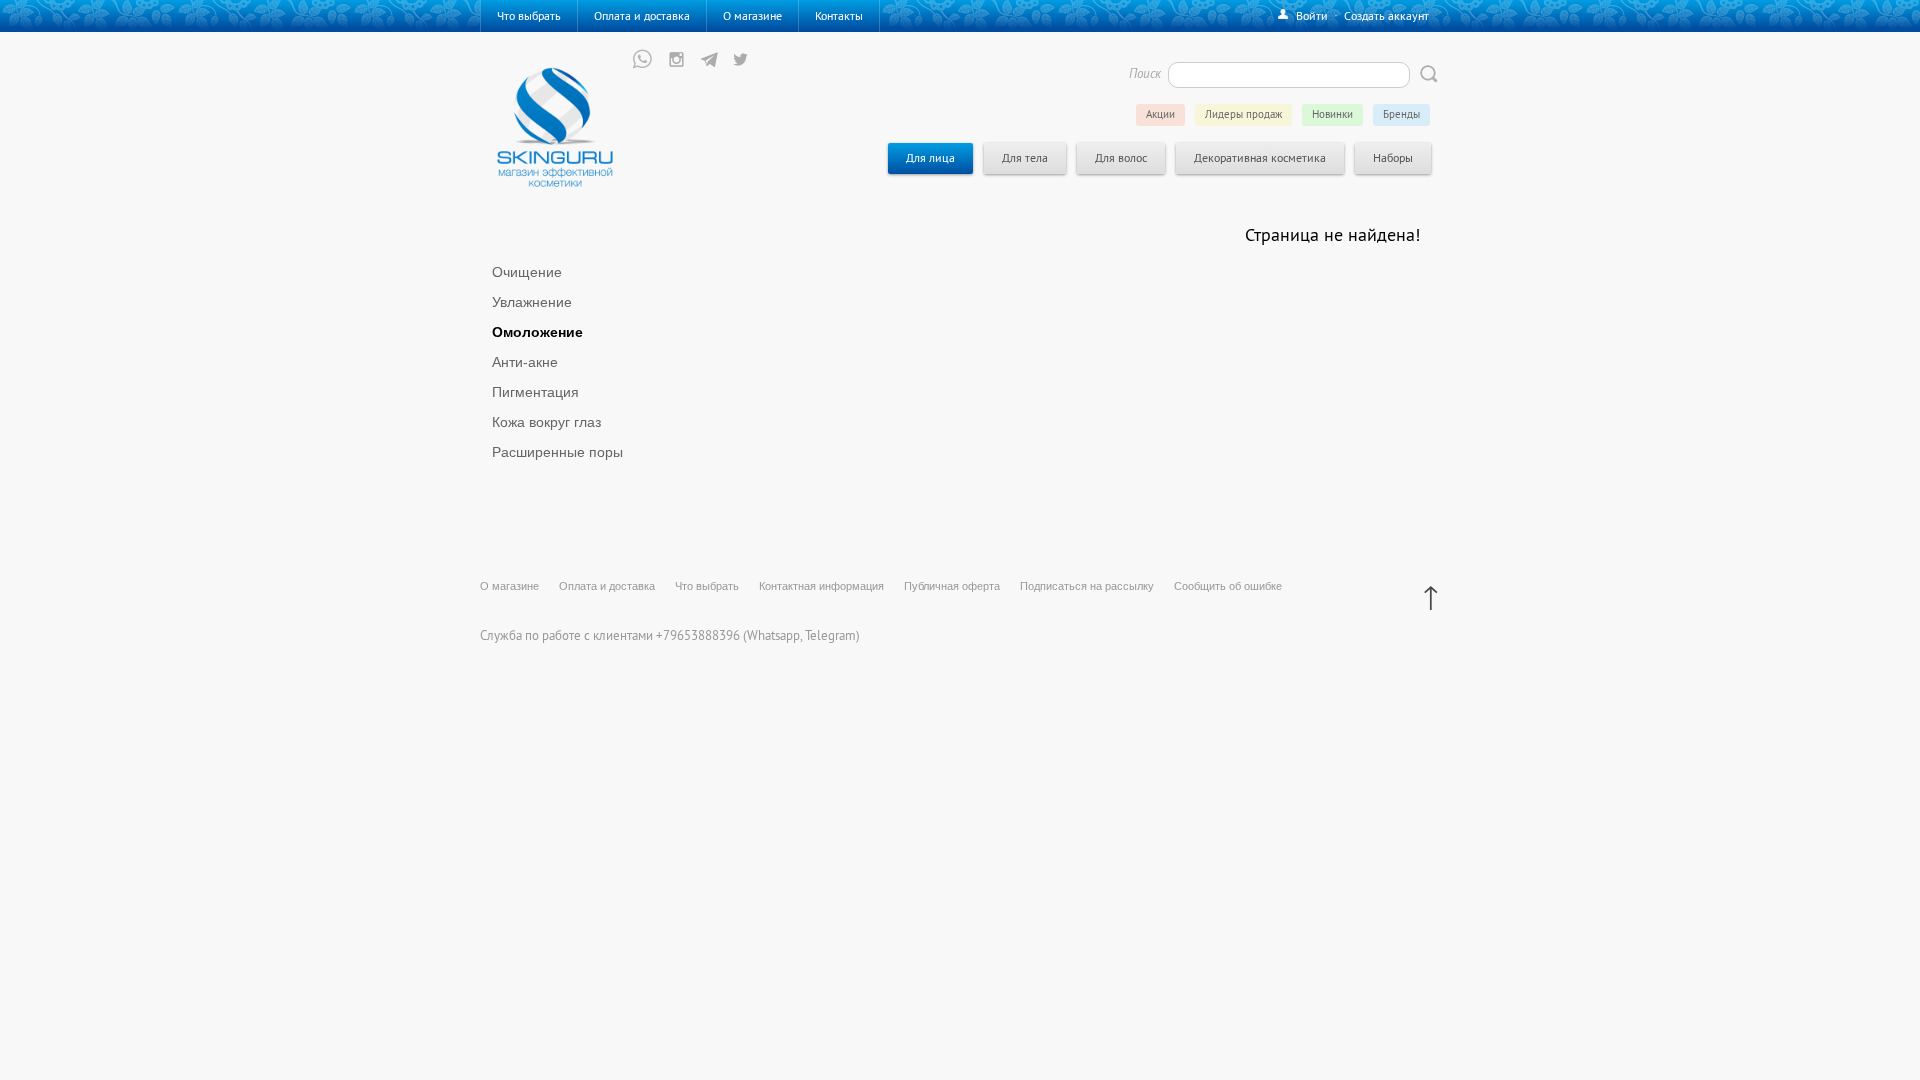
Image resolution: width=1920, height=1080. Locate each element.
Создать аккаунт (1386, 15)
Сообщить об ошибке (1228, 586)
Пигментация (535, 392)
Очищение (527, 272)
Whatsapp (773, 635)
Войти (1312, 15)
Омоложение (537, 332)
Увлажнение (532, 302)
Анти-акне (525, 362)
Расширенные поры (557, 452)
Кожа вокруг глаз (546, 422)
